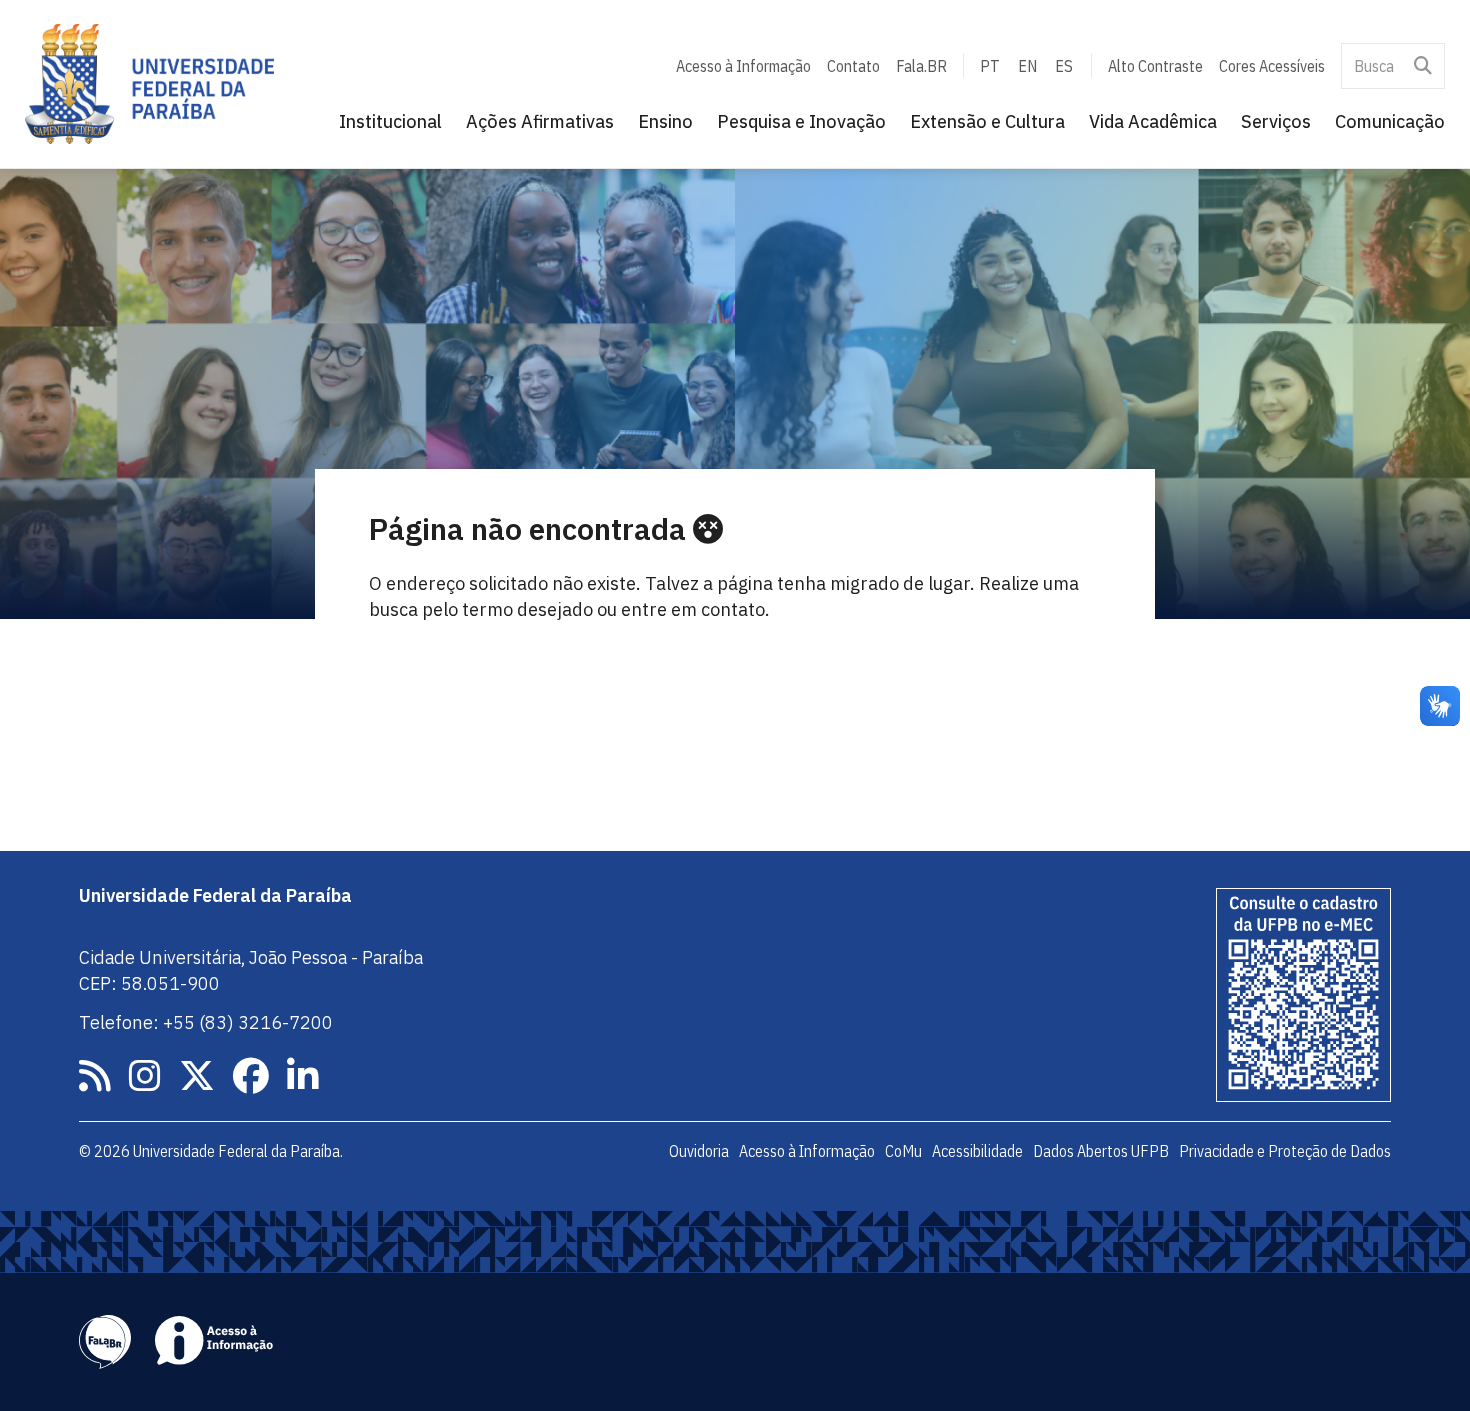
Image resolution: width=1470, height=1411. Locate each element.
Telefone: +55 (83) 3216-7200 (206, 1022)
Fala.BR (921, 66)
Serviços (1276, 121)
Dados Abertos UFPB (1101, 1151)
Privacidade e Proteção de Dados (1285, 1151)
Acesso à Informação (743, 66)
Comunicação (1390, 121)
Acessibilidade (977, 1151)
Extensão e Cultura (987, 121)
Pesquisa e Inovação (801, 121)
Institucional (390, 121)
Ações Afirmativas (540, 121)
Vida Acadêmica (1153, 121)
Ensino (665, 121)
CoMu (903, 1151)
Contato (853, 66)
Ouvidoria (699, 1151)
